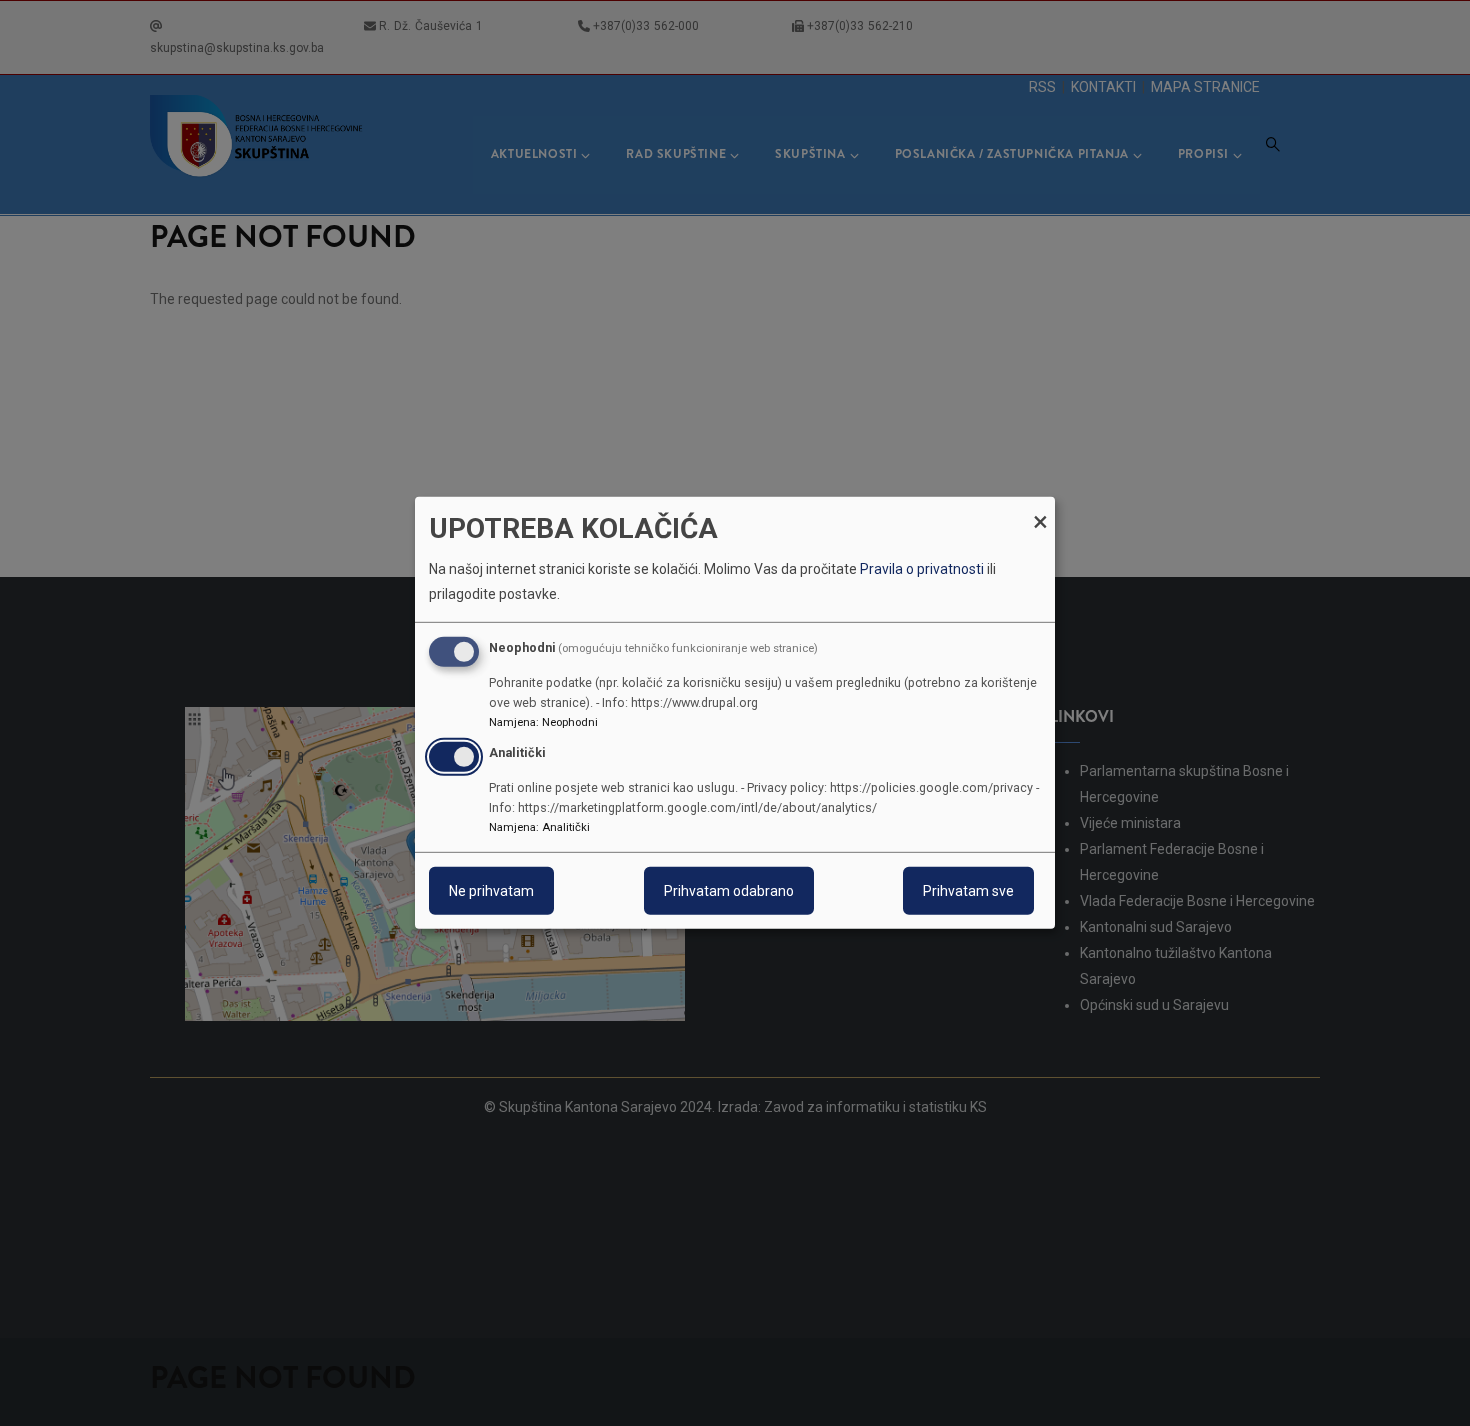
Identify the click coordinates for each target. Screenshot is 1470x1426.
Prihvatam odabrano (729, 891)
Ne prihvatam (491, 891)
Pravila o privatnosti (922, 569)
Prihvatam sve (968, 891)
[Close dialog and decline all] (1040, 509)
